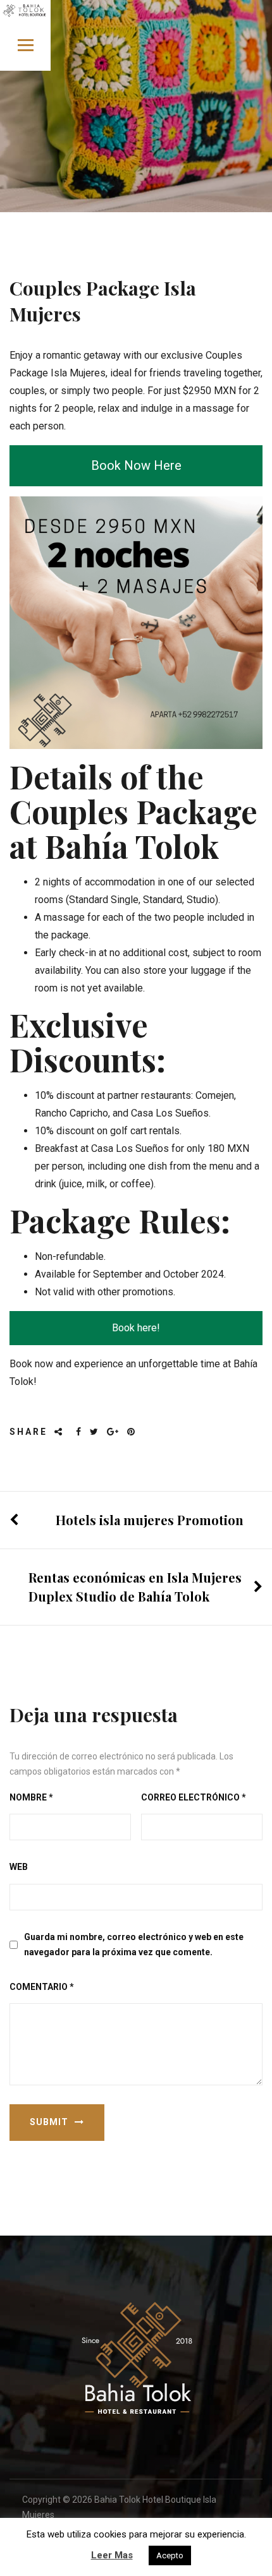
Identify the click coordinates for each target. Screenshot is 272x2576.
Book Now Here (136, 465)
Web (19, 1867)
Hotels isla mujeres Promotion (150, 1520)
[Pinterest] (132, 1432)
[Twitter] (95, 1432)
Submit (49, 2122)
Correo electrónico (194, 1797)
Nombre (31, 1797)
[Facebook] (79, 1432)
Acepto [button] (170, 2555)
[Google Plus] (114, 1432)
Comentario (42, 1987)
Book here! (136, 1328)
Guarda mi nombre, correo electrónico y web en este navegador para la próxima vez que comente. (134, 1945)
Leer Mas (112, 2555)
